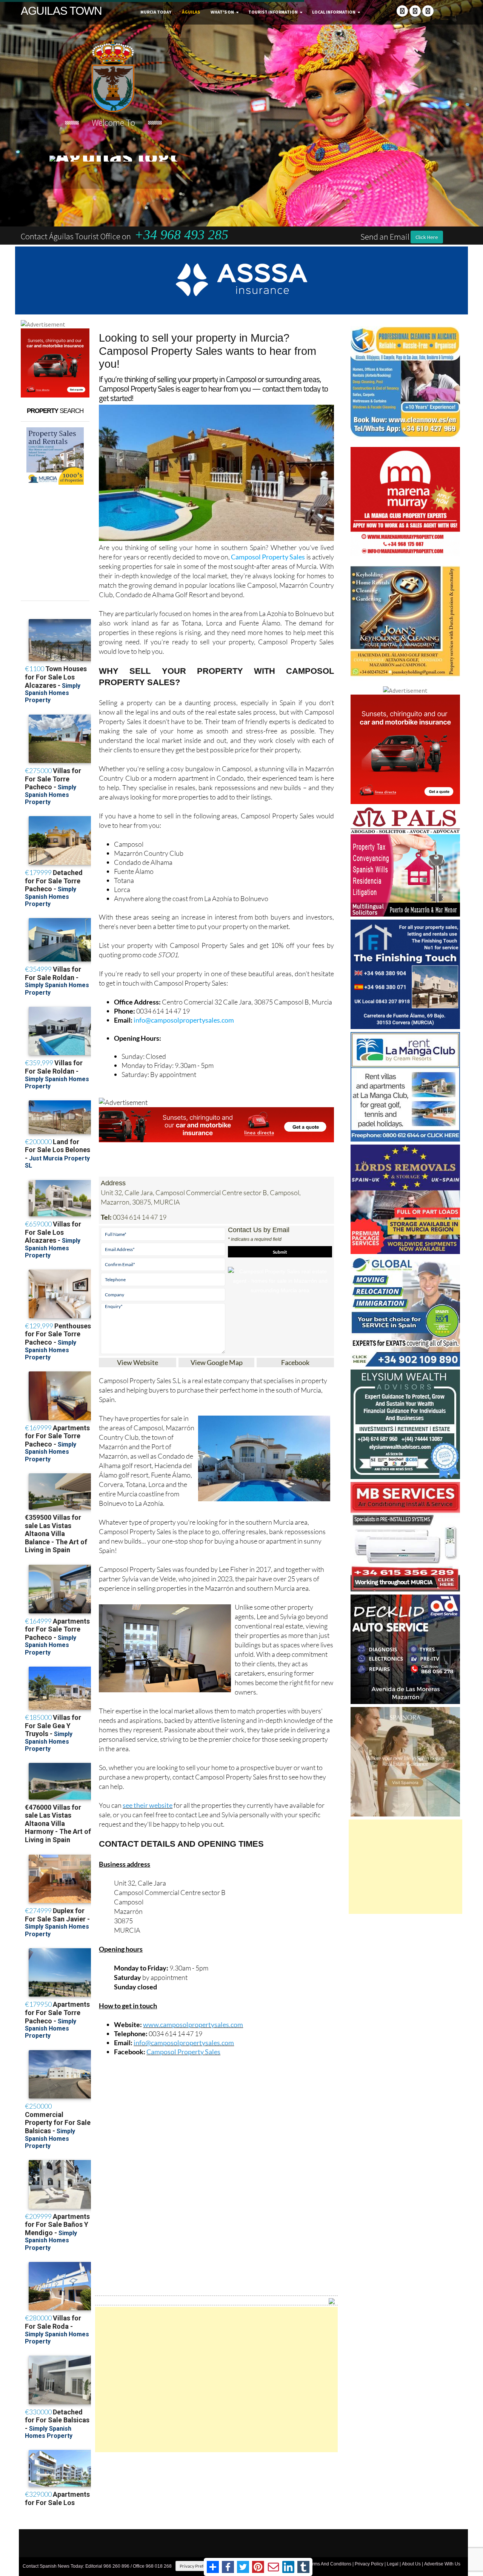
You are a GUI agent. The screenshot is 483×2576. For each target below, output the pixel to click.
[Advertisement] (216, 2380)
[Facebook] (402, 11)
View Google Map (217, 1362)
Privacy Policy (369, 2564)
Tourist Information (273, 12)
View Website (138, 1362)
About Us (411, 2564)
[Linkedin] (428, 11)
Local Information (334, 12)
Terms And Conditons (329, 2564)
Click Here (427, 237)
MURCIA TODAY (156, 12)
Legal (393, 2564)
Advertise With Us (442, 2564)
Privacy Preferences (199, 2566)
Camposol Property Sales (268, 557)
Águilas (191, 12)
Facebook (295, 1362)
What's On (222, 12)
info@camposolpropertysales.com (184, 1020)
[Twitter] (415, 11)
